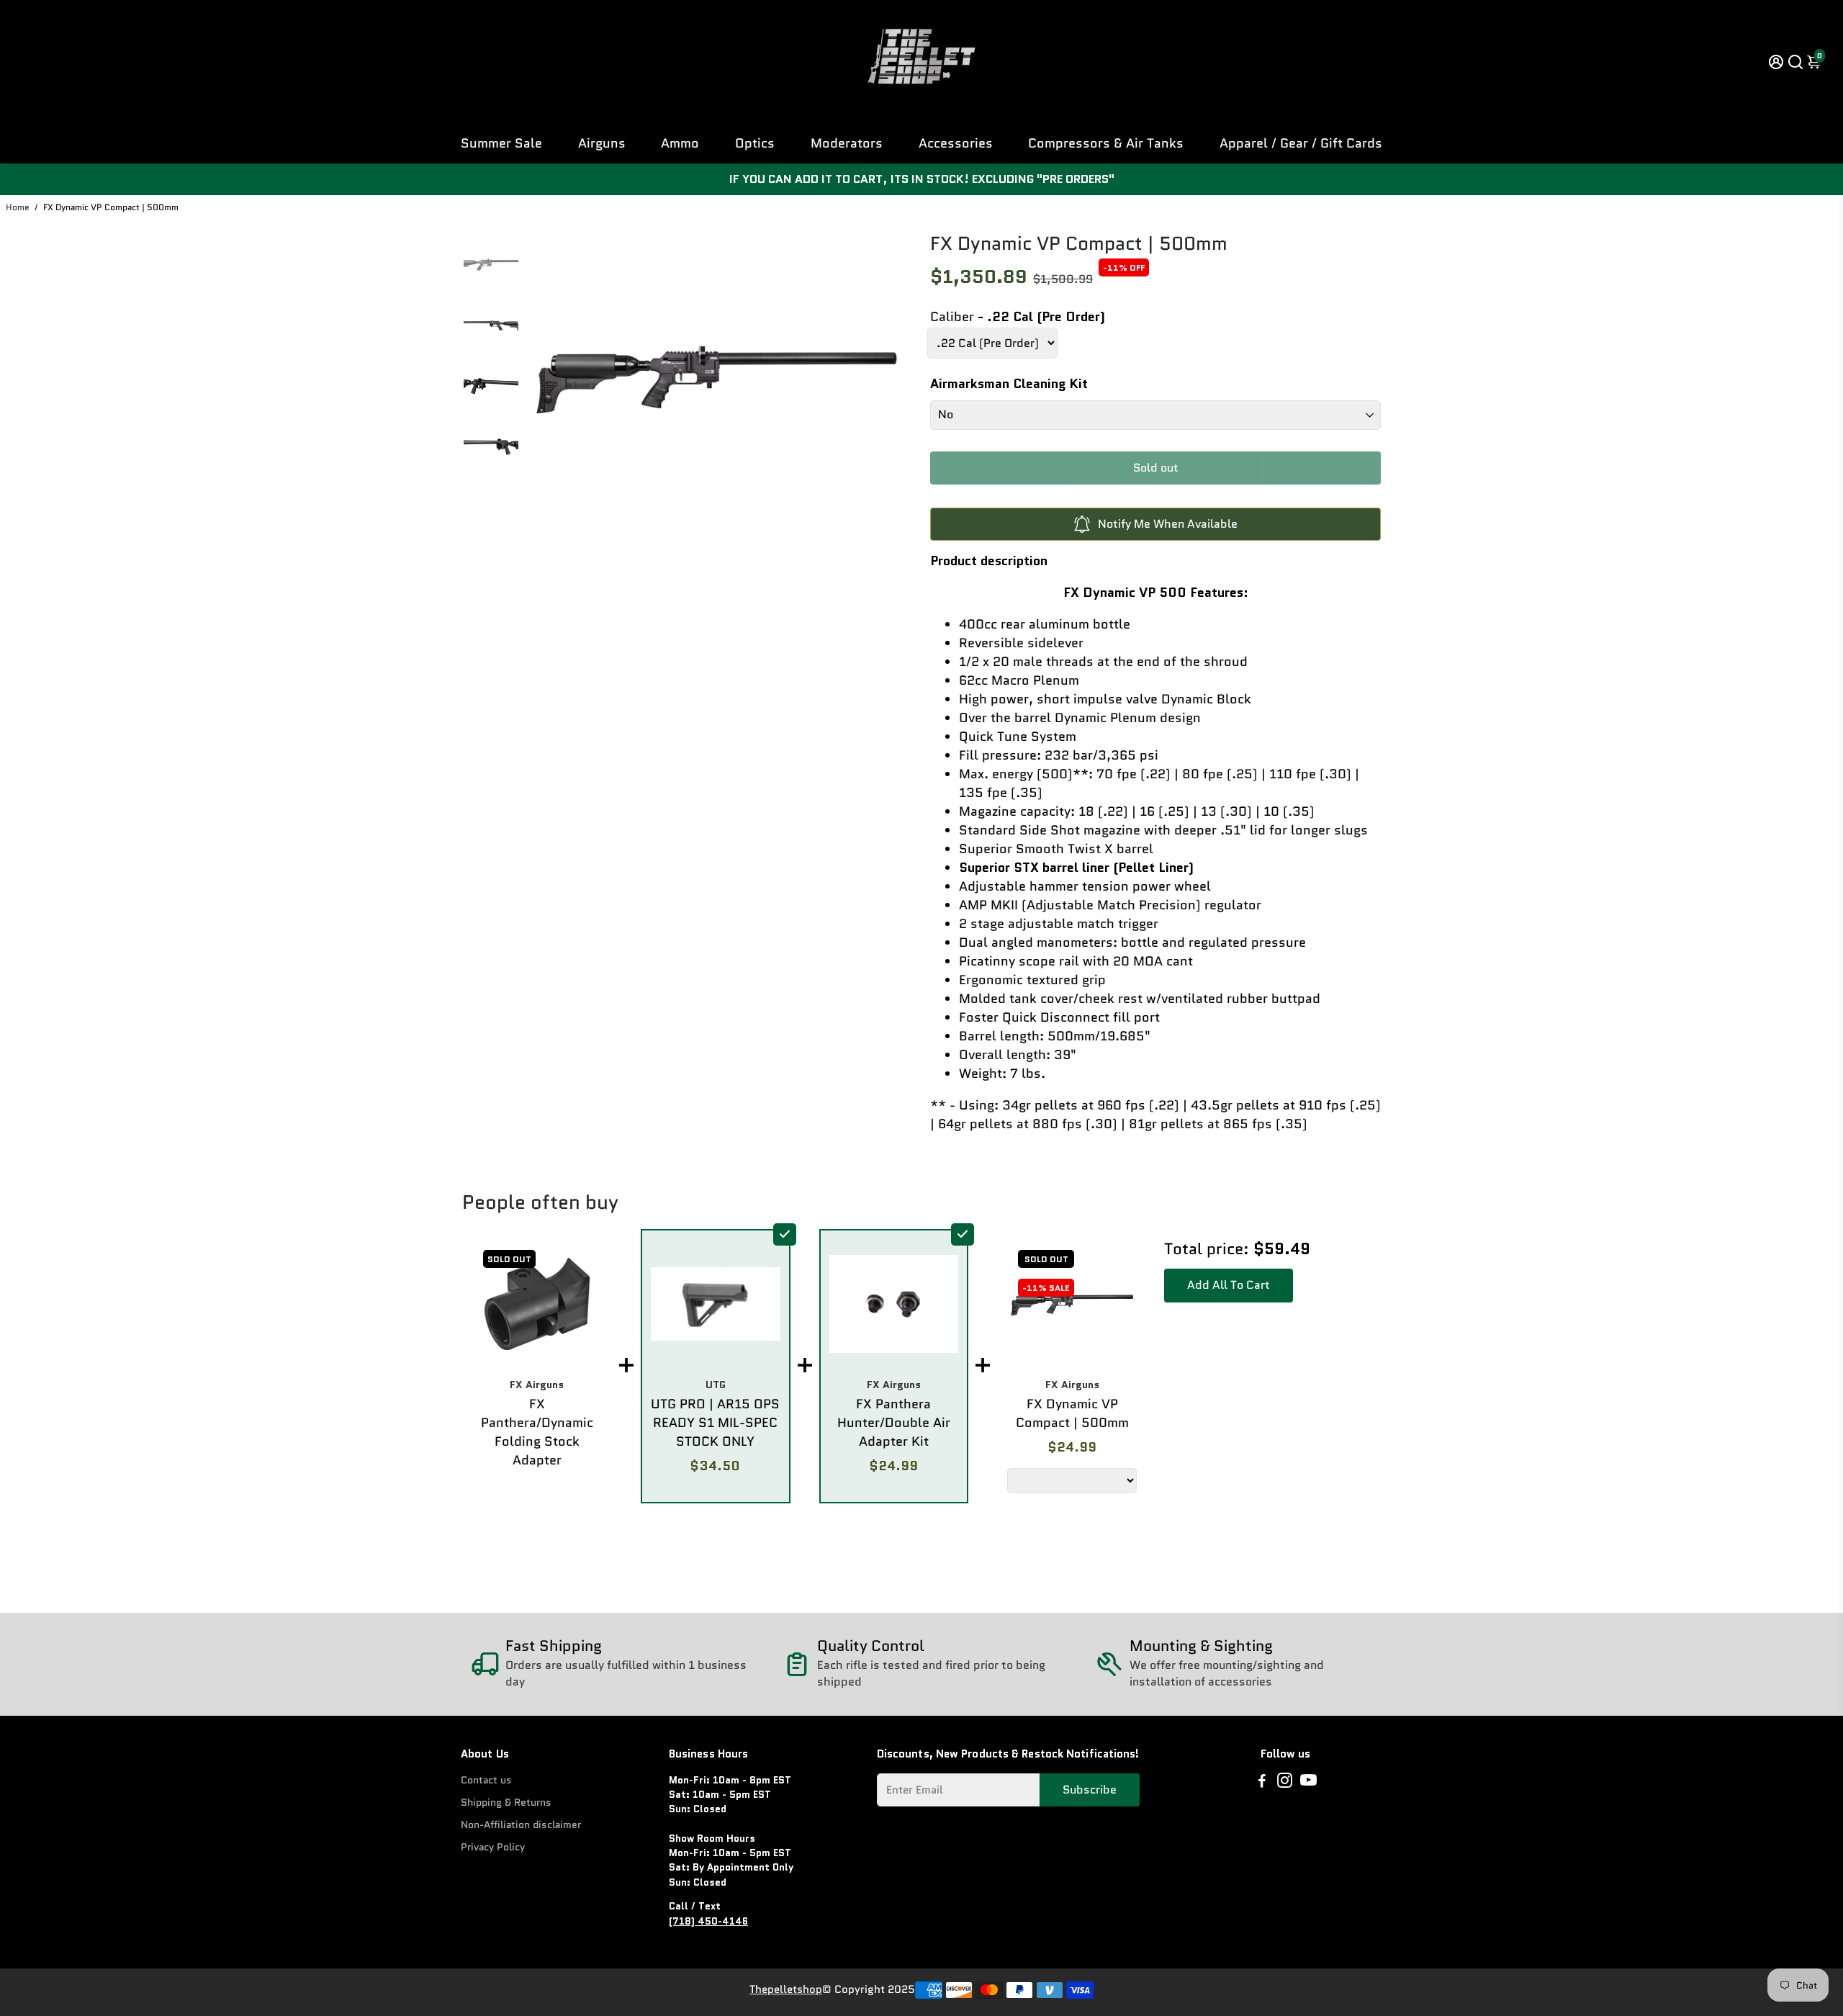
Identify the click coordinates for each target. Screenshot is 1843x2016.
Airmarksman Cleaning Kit (1009, 384)
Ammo (680, 143)
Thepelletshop (786, 1989)
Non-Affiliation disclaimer (521, 1825)
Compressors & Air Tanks (1106, 143)
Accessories (956, 143)
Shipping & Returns (506, 1803)
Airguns (602, 143)
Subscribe (1090, 1790)
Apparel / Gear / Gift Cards (1301, 143)
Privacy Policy (493, 1847)
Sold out (1156, 468)
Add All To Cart (1229, 1285)
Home (18, 207)
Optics (755, 143)
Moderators (847, 143)
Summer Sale (501, 143)
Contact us (486, 1780)
